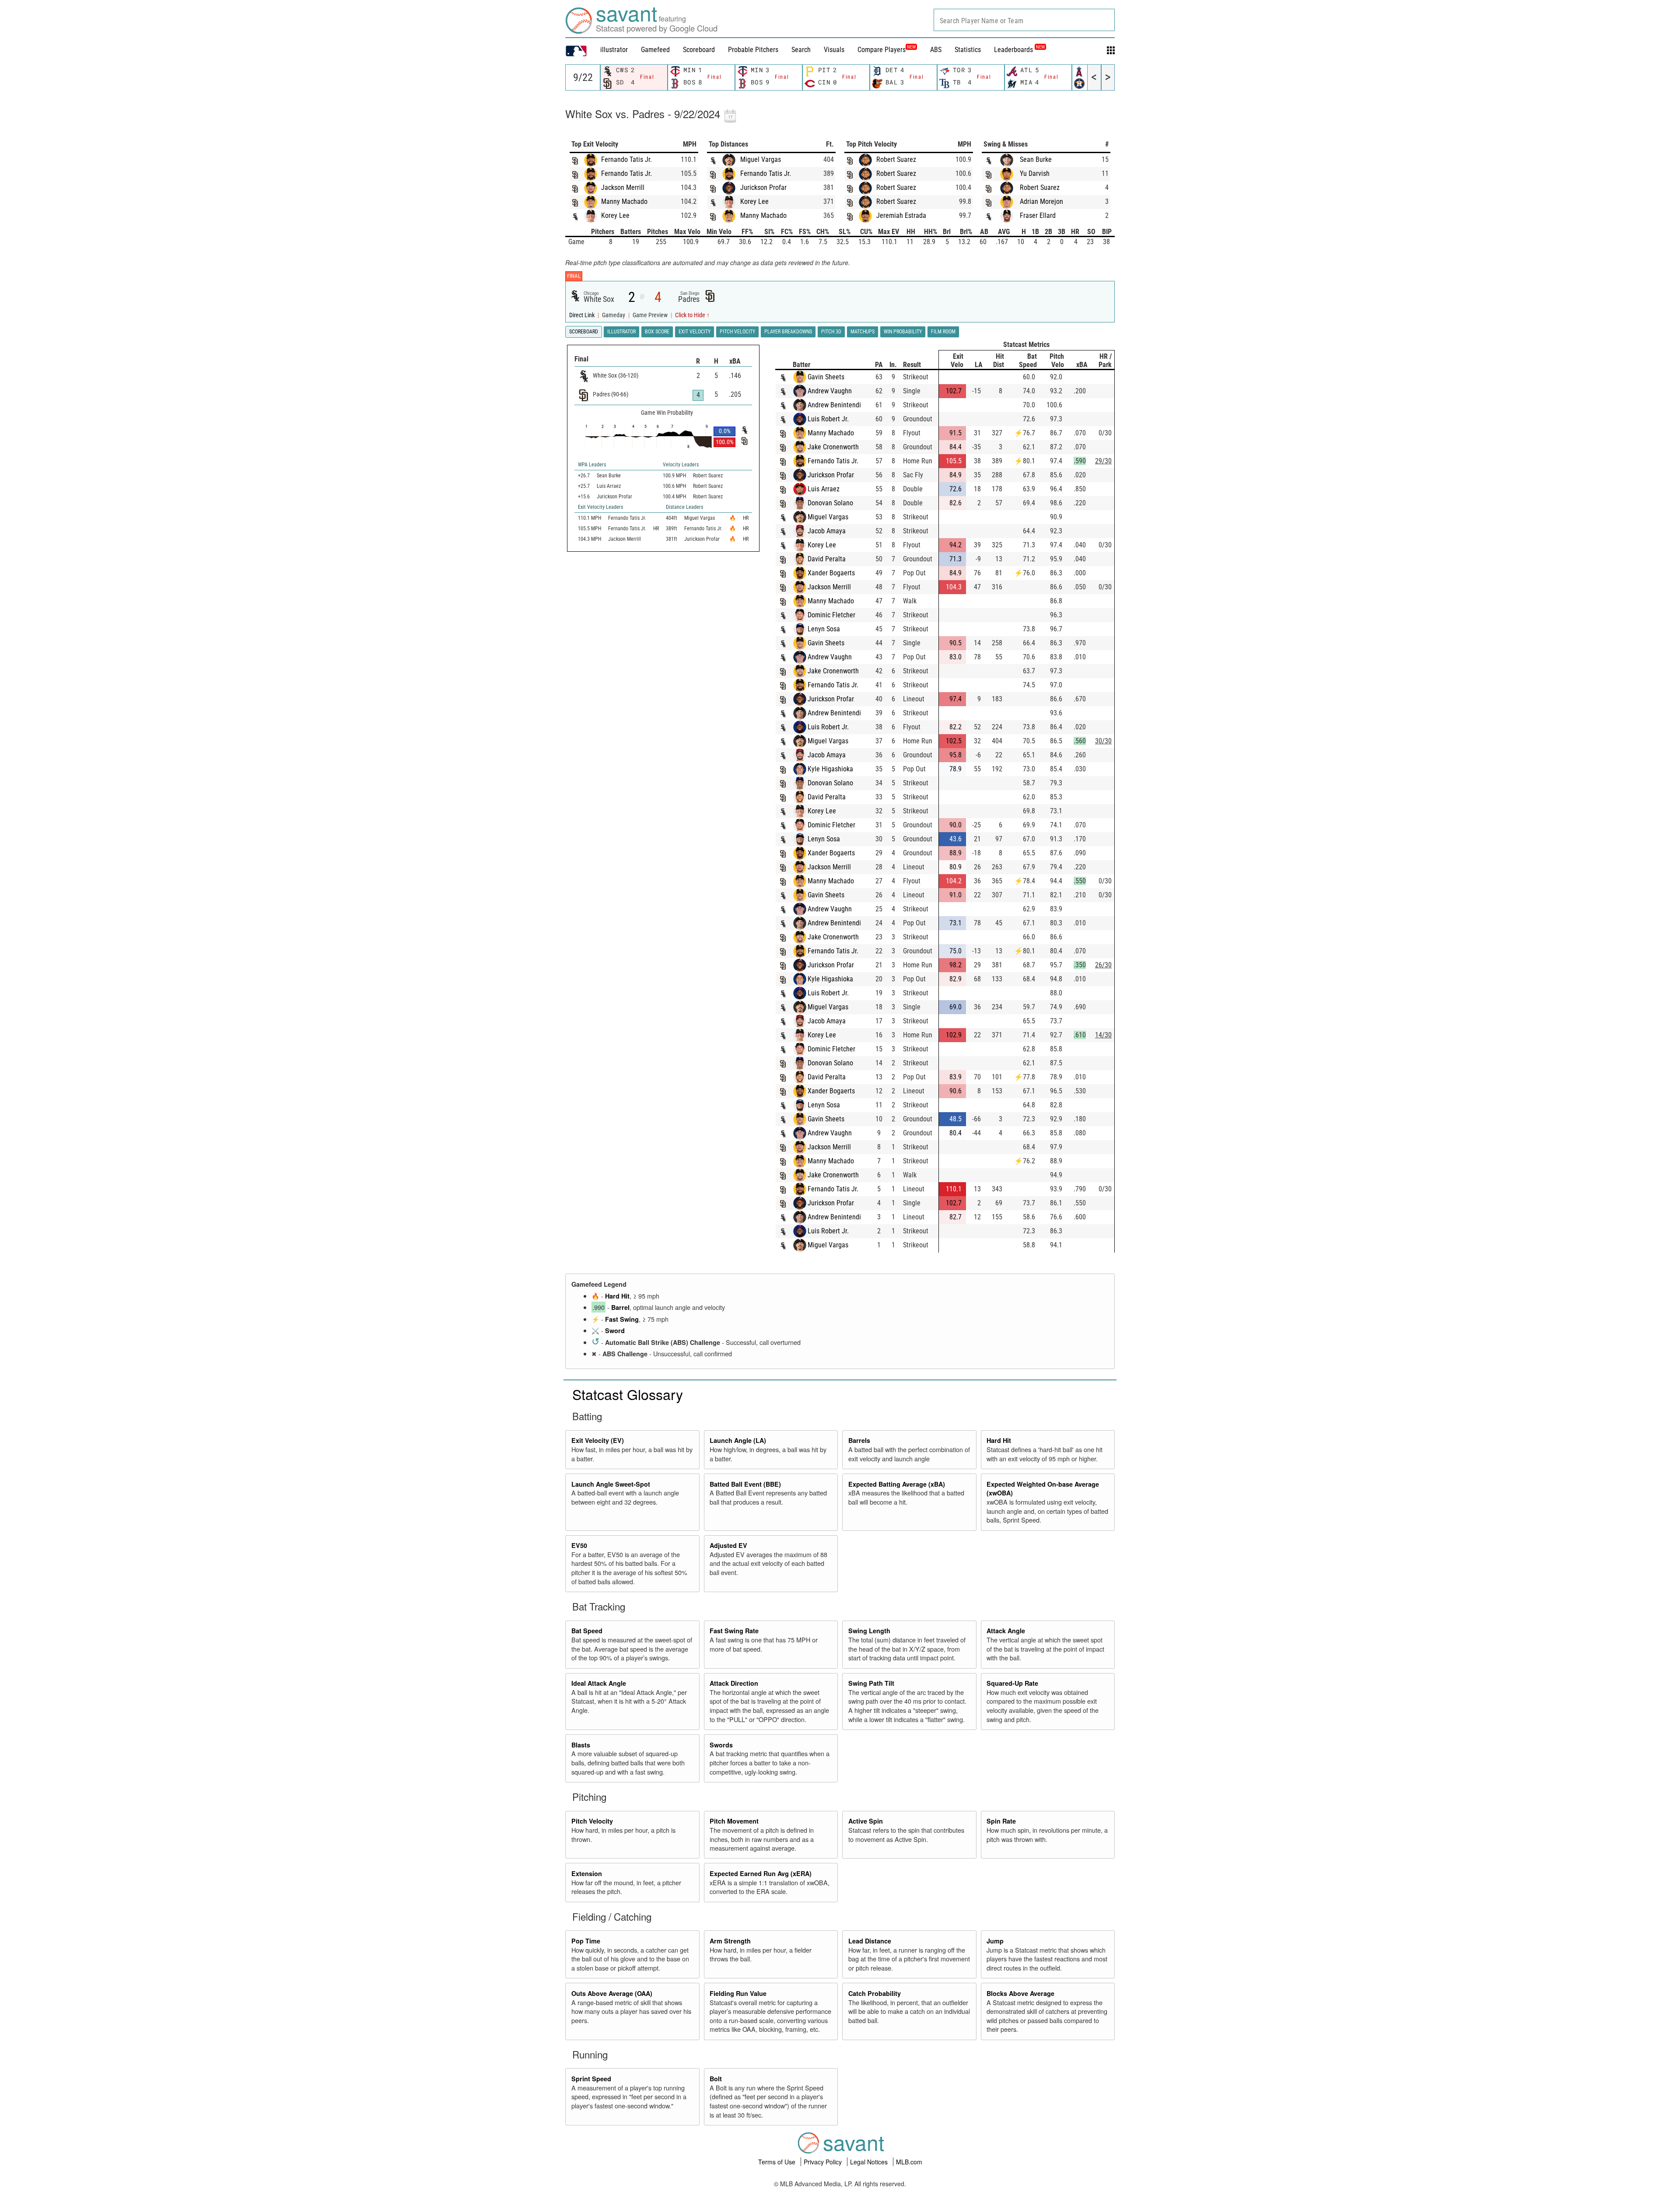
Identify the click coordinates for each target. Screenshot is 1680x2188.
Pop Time (586, 1941)
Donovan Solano (830, 503)
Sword (615, 1330)
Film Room (943, 332)
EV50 (579, 1545)
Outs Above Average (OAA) (612, 1993)
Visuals (834, 50)
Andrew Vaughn (830, 391)
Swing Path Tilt (871, 1683)
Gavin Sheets (826, 377)
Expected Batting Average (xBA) (897, 1484)
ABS (936, 50)
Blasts (581, 1745)
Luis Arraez (824, 489)
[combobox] (1024, 20)
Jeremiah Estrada (901, 215)
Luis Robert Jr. (828, 419)
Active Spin (866, 1821)
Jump (995, 1941)
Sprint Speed (591, 2079)
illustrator (614, 50)
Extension (587, 1873)
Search (801, 50)
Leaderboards (1019, 50)
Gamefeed (655, 50)
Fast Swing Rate (734, 1631)
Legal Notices (870, 2162)
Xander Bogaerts (831, 573)
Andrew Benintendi (834, 405)
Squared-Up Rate (1012, 1683)
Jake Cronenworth (833, 447)
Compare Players (882, 50)
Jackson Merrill (623, 187)
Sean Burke (1036, 159)
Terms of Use (778, 2162)
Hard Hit (617, 1296)
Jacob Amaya (827, 531)
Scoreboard (699, 50)
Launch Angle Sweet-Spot (611, 1484)
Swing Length (869, 1631)
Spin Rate (1001, 1821)
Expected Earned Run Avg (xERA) (761, 1873)
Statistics (968, 50)
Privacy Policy (824, 2162)
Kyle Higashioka (830, 769)
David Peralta (827, 559)
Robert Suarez (896, 159)
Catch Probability (875, 1993)
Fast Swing (622, 1319)
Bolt (716, 2079)
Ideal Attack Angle (599, 1683)
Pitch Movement (734, 1821)
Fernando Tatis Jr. (626, 159)
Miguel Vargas (761, 159)
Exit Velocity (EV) (598, 1440)
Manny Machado (624, 201)
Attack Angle (1006, 1631)
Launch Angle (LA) (738, 1440)
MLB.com (909, 2162)
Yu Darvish (1035, 173)
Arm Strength (730, 1941)
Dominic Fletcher (831, 615)
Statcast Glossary (628, 1394)
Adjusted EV (728, 1545)
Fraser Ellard (1038, 215)
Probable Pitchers (753, 50)
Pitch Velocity (592, 1821)
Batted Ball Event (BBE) (745, 1484)
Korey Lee (615, 215)
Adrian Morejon (1041, 201)
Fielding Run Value (738, 1993)
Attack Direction (734, 1683)
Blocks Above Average (1020, 1993)
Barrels (859, 1440)
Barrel (620, 1307)
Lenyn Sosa (824, 629)
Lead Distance (870, 1941)
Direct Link (583, 315)
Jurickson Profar (763, 187)
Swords (721, 1745)
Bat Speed (587, 1631)
